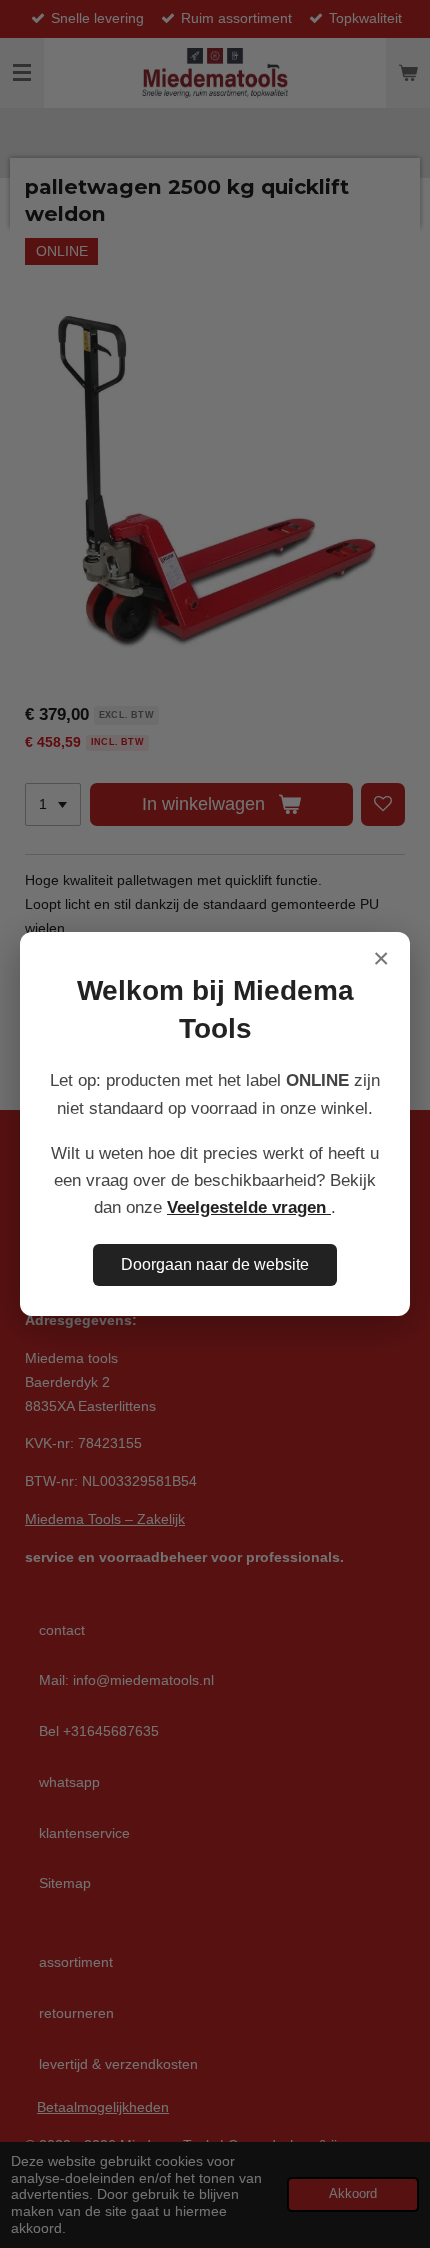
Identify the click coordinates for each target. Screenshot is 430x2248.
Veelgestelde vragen (249, 1207)
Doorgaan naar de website (215, 1264)
